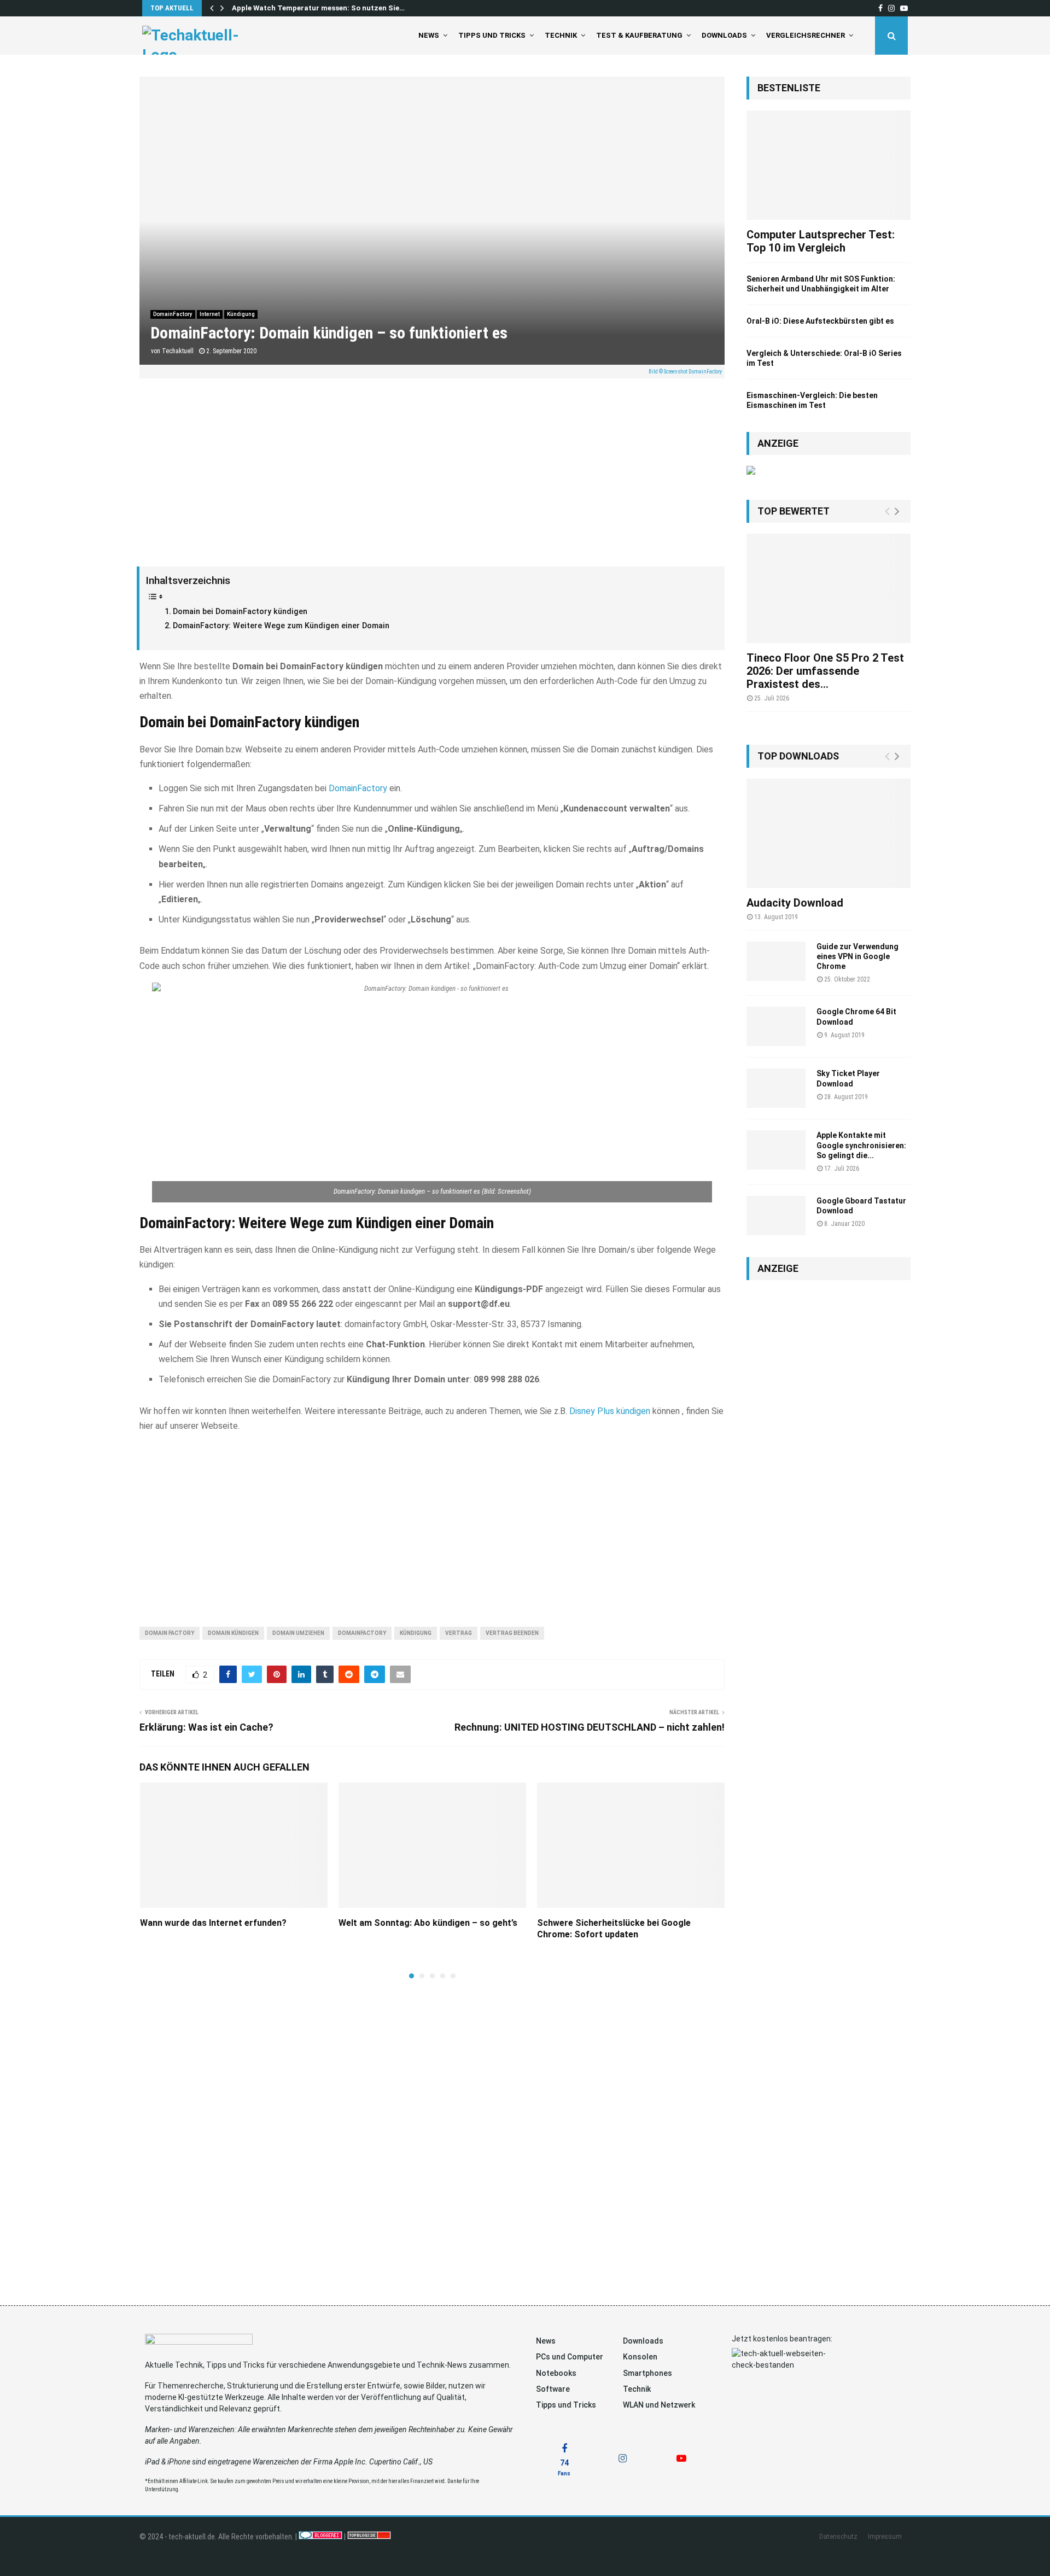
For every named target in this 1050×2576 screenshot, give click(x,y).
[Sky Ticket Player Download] (776, 1088)
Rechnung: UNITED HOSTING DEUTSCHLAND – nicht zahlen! (590, 1727)
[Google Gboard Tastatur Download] (776, 1216)
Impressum (885, 2537)
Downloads (724, 35)
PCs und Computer (570, 2357)
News (429, 35)
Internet (210, 314)
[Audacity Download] (829, 833)
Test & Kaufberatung (639, 35)
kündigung (416, 1633)
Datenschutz (838, 2537)
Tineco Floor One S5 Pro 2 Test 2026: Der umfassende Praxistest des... (825, 671)
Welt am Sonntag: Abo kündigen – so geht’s (428, 1923)
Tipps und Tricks (492, 35)
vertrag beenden (512, 1633)
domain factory (170, 1633)
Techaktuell (178, 351)
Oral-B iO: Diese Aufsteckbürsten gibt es (820, 321)
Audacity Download (795, 903)
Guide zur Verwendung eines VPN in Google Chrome (857, 956)
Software (553, 2389)
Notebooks (556, 2373)
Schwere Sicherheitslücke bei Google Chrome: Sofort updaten (614, 1929)
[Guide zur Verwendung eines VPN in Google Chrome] (776, 961)
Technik (561, 35)
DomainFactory (173, 314)
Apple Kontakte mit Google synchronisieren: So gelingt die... (861, 1145)
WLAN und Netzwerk (659, 2405)
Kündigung (241, 314)
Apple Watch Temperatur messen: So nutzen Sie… (318, 8)
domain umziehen (298, 1633)
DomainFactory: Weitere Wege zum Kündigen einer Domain (281, 626)
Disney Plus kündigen (610, 1411)
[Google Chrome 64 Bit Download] (776, 1026)
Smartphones (647, 2373)
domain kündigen (233, 1633)
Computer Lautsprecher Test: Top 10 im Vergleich (821, 241)
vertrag (459, 1633)
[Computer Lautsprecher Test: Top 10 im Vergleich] (829, 165)
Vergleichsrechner (806, 35)
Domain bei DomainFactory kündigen (240, 612)
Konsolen (640, 2357)
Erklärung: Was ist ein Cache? (206, 1727)
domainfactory (362, 1633)
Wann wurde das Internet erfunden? (213, 1923)
